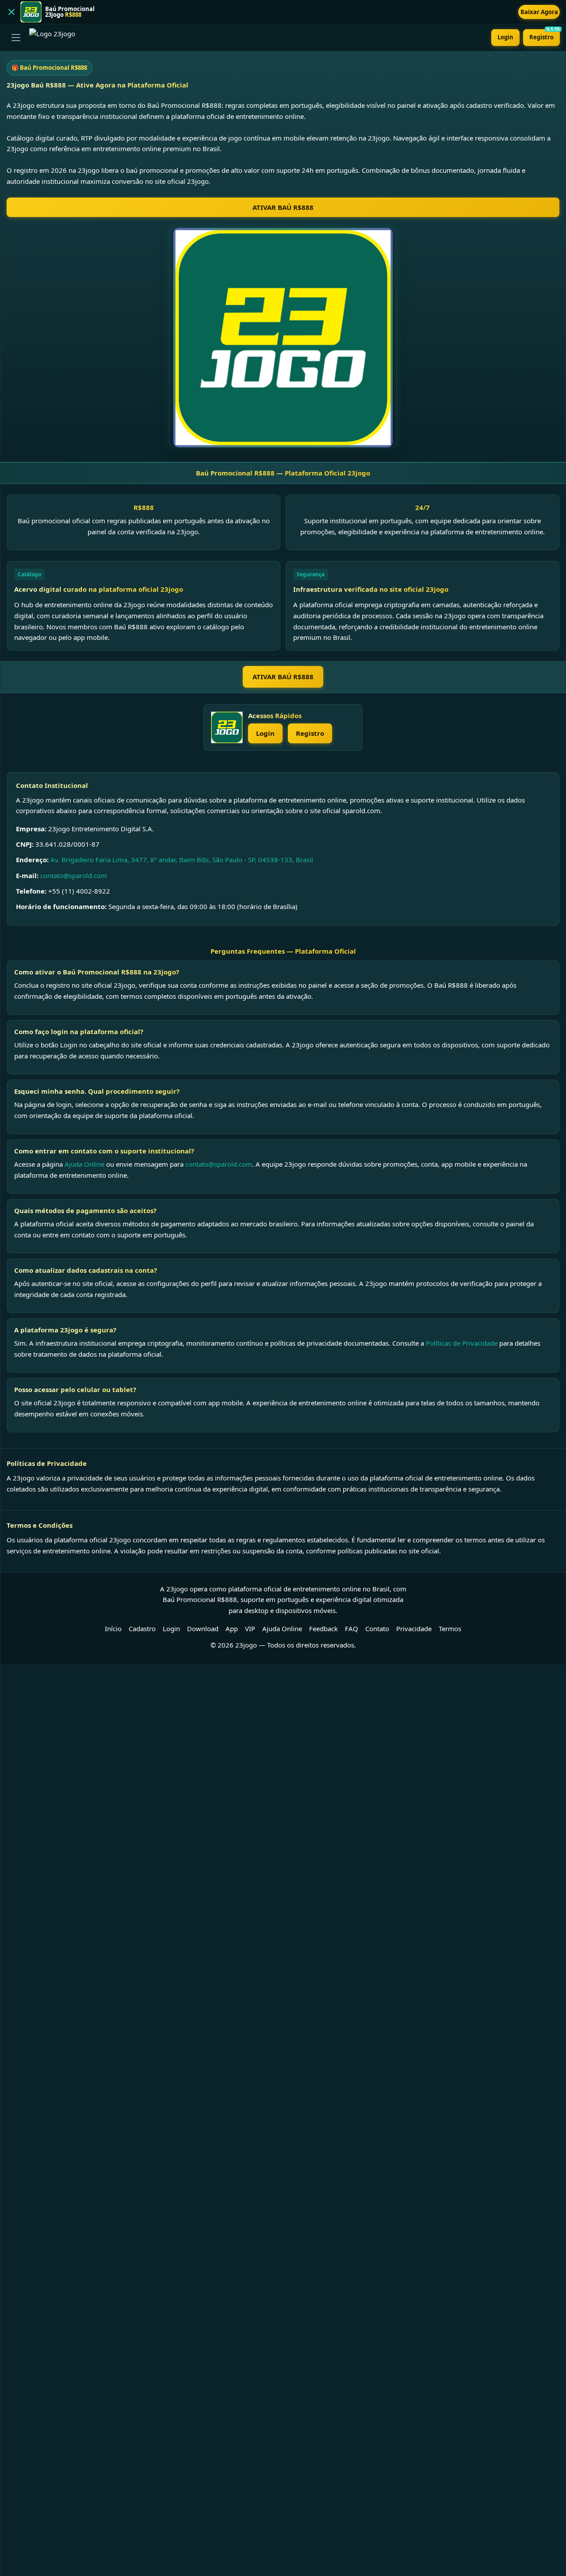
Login (505, 37)
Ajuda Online (84, 1164)
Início (113, 1629)
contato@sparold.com (74, 875)
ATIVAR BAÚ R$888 (283, 207)
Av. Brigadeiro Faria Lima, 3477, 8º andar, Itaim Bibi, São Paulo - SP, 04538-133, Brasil (182, 860)
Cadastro (142, 1629)
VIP (250, 1629)
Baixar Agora (539, 12)
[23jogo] (227, 727)
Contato (377, 1629)
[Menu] (16, 38)
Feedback (323, 1629)
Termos (450, 1629)
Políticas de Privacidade (462, 1343)
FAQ (352, 1629)
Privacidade (414, 1629)
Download (203, 1629)
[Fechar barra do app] (11, 12)
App (232, 1629)
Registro (545, 35)
